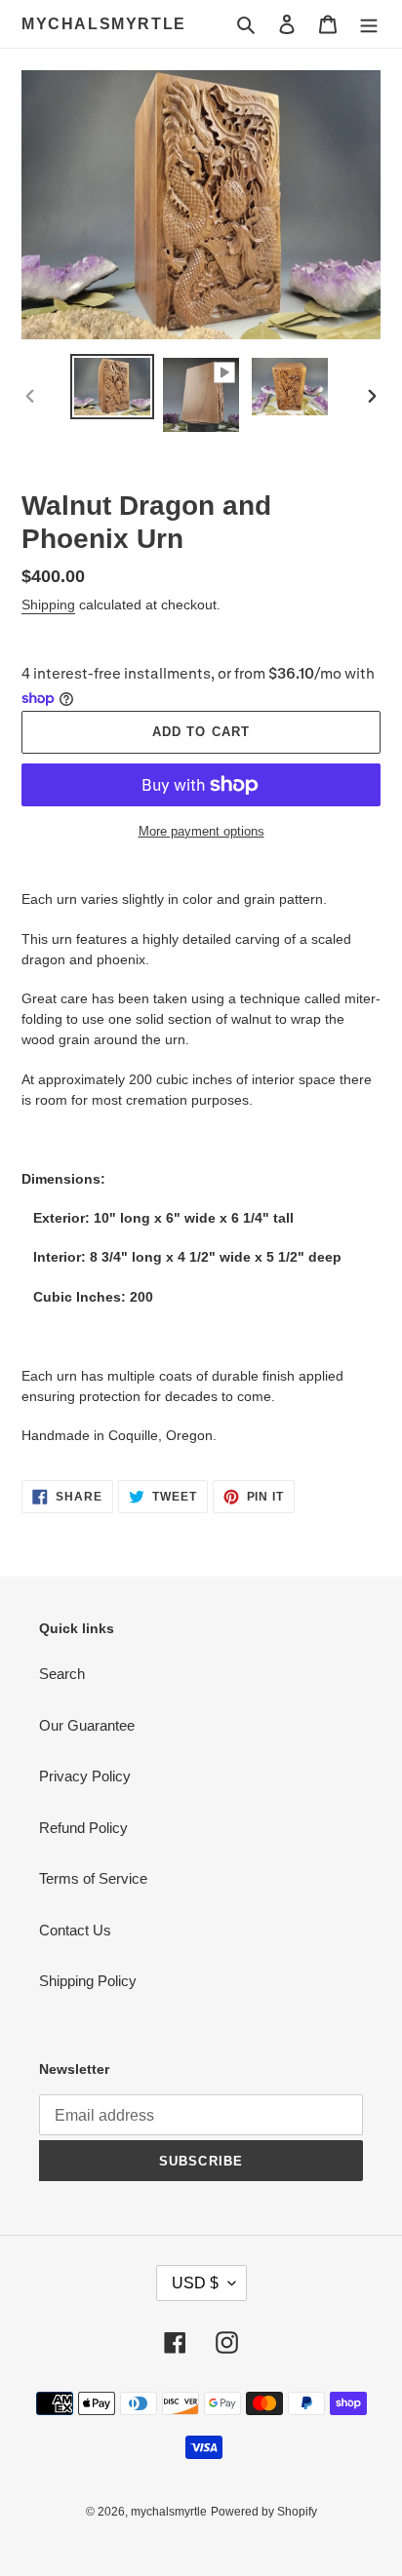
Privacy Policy (85, 1776)
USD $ (195, 2283)
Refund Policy (83, 1828)
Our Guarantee (87, 1725)
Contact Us (75, 1930)
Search (62, 1674)
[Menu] (369, 24)
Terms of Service (93, 1878)
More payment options (201, 831)
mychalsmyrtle (104, 24)
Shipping (48, 605)
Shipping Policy (88, 1981)
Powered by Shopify (264, 2512)
